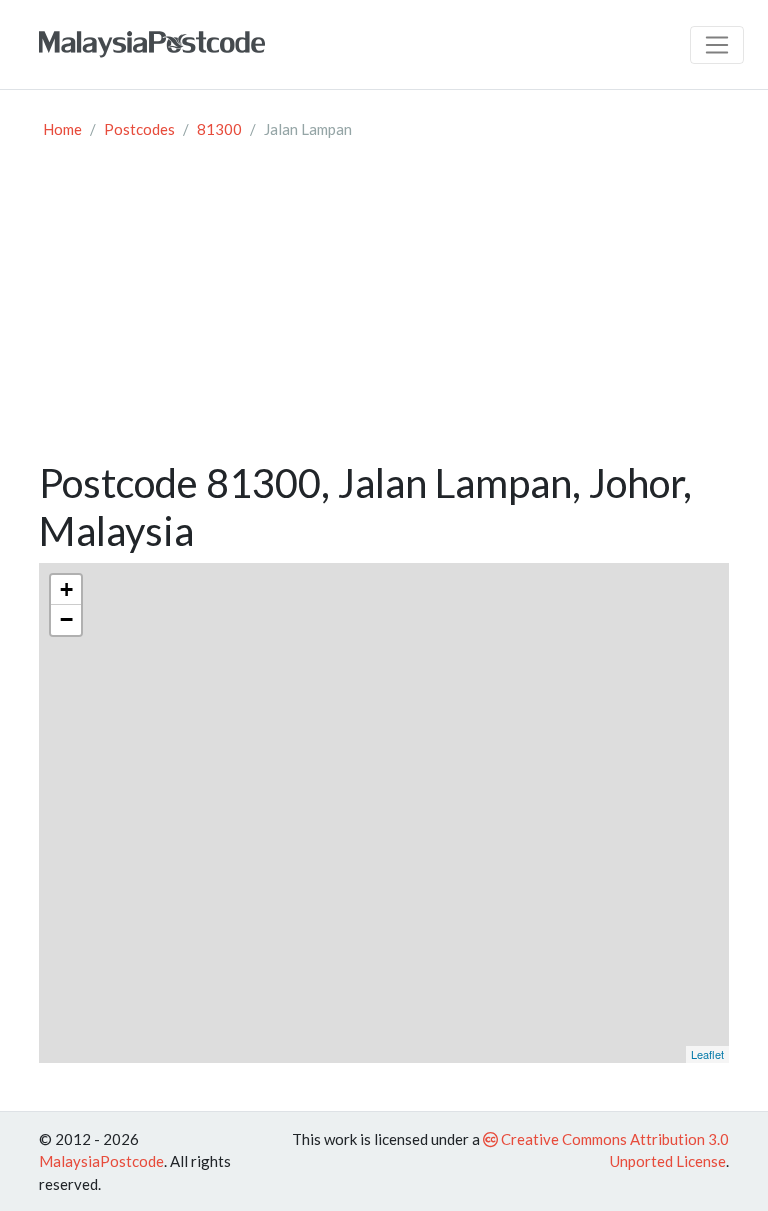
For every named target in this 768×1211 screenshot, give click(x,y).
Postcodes (139, 129)
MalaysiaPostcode (101, 1161)
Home (62, 129)
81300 (219, 129)
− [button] (66, 619)
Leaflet (707, 1054)
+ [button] (66, 589)
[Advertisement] (384, 309)
